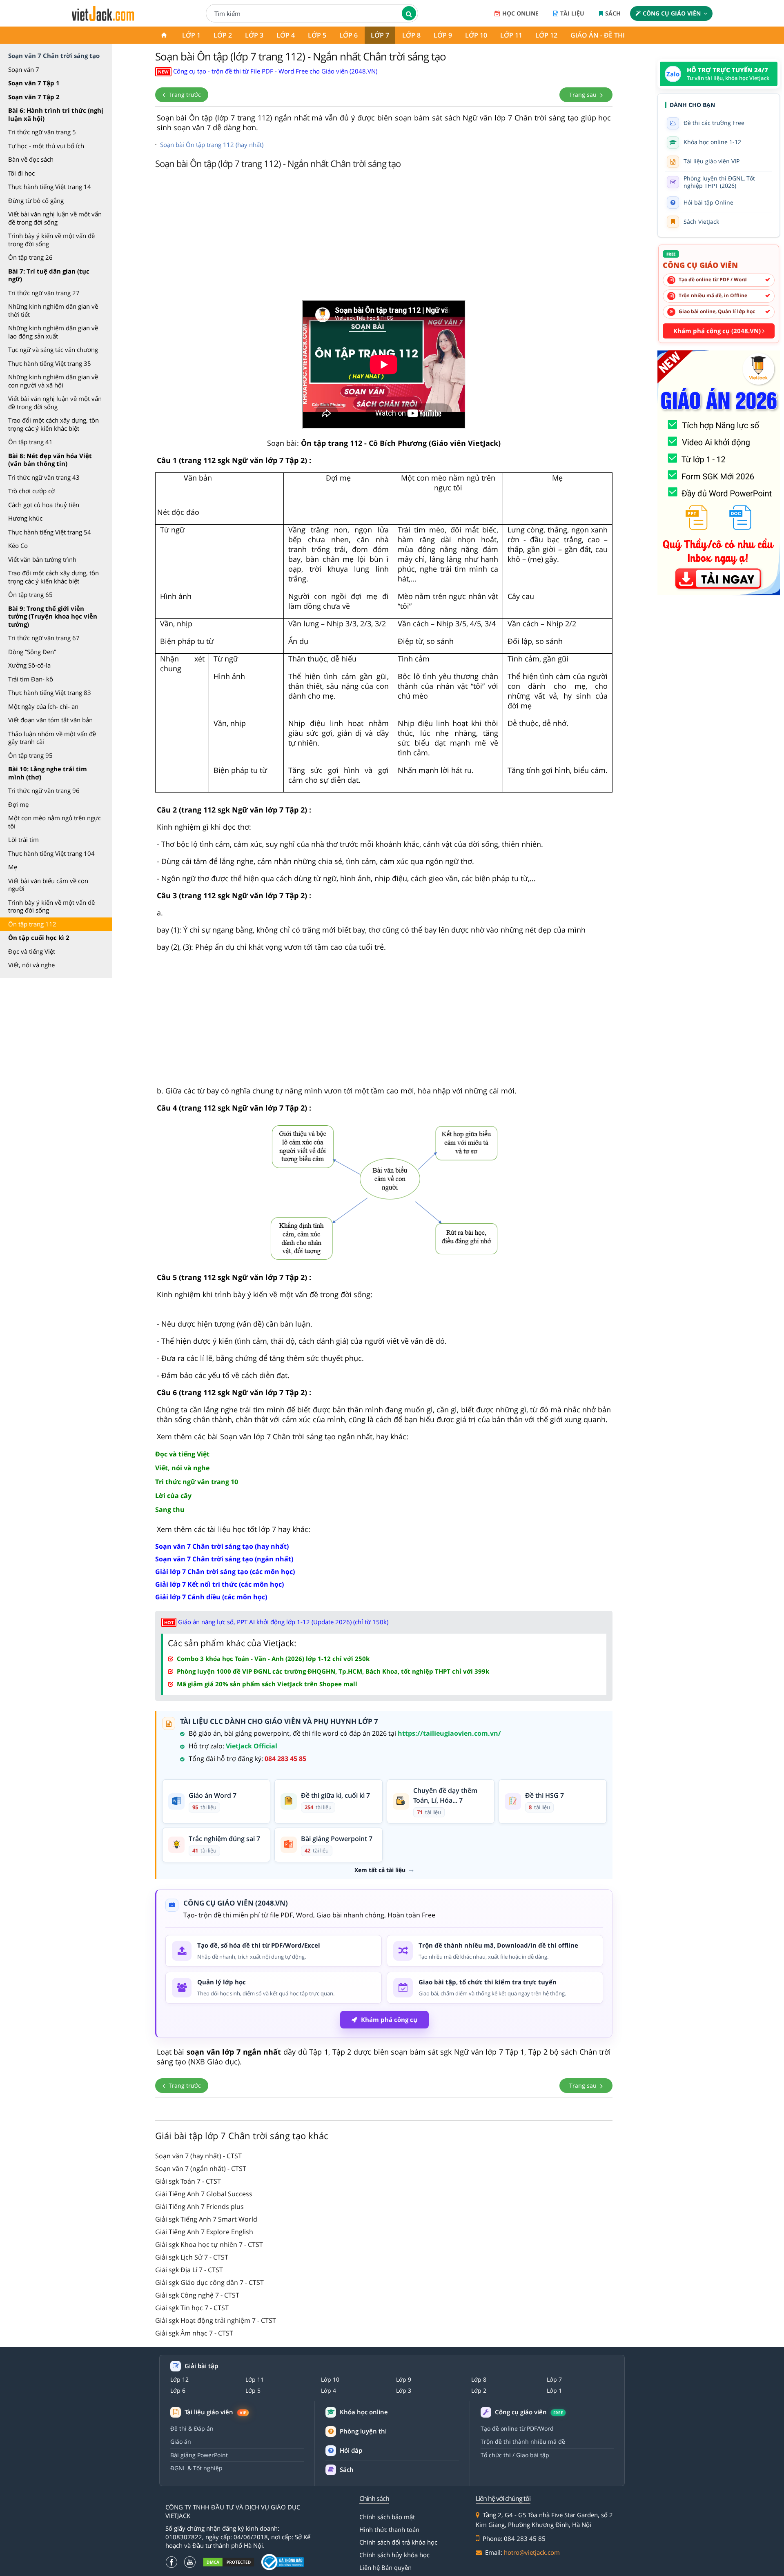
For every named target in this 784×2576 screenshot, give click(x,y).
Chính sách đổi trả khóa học (398, 2542)
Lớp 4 (286, 35)
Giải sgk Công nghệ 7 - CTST (197, 2295)
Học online (520, 13)
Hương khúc (25, 518)
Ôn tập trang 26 (30, 257)
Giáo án (181, 2441)
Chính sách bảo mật (387, 2517)
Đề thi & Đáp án (192, 2428)
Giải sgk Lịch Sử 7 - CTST (192, 2257)
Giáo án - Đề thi (598, 35)
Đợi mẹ (18, 804)
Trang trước (184, 95)
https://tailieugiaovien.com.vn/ (449, 1733)
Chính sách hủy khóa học (394, 2555)
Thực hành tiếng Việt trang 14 (50, 187)
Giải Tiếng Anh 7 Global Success (204, 2194)
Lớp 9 (443, 35)
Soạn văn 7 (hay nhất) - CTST (198, 2156)
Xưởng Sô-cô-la (29, 665)
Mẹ (13, 867)
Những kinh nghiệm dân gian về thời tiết (53, 310)
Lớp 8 (411, 35)
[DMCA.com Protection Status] (229, 2562)
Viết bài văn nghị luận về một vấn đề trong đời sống (55, 218)
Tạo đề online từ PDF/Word (517, 2428)
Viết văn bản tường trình (42, 559)
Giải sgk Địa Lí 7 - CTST (189, 2270)
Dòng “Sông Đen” (32, 652)
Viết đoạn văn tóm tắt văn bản (50, 720)
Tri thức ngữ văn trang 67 (44, 638)
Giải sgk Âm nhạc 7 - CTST (194, 2333)
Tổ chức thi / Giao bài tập (515, 2455)
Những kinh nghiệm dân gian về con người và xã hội (53, 381)
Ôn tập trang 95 (30, 755)
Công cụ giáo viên (672, 13)
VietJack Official (252, 1746)
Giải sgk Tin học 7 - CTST (192, 2308)
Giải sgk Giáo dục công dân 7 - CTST (209, 2282)
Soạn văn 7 (24, 69)
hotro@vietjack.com (532, 2552)
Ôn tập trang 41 (30, 442)
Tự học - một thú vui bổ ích (46, 146)
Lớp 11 (511, 35)
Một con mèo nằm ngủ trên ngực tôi (55, 822)
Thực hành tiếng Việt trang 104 (51, 853)
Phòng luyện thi (363, 2431)
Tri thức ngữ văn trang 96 (44, 790)
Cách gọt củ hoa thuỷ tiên (44, 505)
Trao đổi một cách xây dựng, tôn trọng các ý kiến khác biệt (53, 424)
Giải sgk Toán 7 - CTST (188, 2181)
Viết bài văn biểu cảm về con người (48, 885)
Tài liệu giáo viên (215, 2412)
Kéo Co (18, 545)
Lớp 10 (476, 35)
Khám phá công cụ (389, 2019)
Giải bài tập (201, 2366)
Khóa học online (364, 2412)
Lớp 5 (317, 35)
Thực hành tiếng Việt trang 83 (50, 692)
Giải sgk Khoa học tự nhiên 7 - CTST (209, 2244)
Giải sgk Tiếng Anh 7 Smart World (206, 2219)
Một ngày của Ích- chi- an (43, 706)
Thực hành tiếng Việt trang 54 (50, 532)
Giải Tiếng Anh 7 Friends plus (199, 2206)
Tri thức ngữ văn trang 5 (42, 132)
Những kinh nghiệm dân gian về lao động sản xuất (53, 332)
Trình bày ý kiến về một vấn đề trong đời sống (51, 240)
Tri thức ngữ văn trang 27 (44, 293)
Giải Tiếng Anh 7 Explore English (204, 2232)
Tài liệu (572, 13)
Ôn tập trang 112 (32, 924)
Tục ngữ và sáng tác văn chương (53, 350)
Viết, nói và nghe (31, 965)
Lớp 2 (223, 35)
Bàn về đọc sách (31, 159)
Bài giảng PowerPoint (199, 2455)
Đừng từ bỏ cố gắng (36, 200)
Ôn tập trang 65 (30, 594)
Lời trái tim (23, 839)
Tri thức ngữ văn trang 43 (44, 477)
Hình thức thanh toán (389, 2529)
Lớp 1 (191, 35)
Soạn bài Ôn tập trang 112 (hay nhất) (212, 145)
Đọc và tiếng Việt (32, 951)
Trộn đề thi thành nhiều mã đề (523, 2441)
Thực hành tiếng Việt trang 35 (50, 363)
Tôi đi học (21, 173)
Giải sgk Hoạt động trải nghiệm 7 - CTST (216, 2320)
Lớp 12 (546, 35)
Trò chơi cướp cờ (31, 491)
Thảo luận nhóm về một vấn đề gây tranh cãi (52, 738)
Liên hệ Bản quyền (385, 2567)
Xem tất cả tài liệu (380, 1870)
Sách (613, 13)
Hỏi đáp (351, 2450)
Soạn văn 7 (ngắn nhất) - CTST (201, 2169)
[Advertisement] (384, 237)
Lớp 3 (254, 35)
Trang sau (584, 95)
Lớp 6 (349, 35)
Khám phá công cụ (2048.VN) (718, 331)
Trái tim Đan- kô (31, 679)
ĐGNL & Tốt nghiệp (196, 2468)
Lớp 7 (380, 35)
